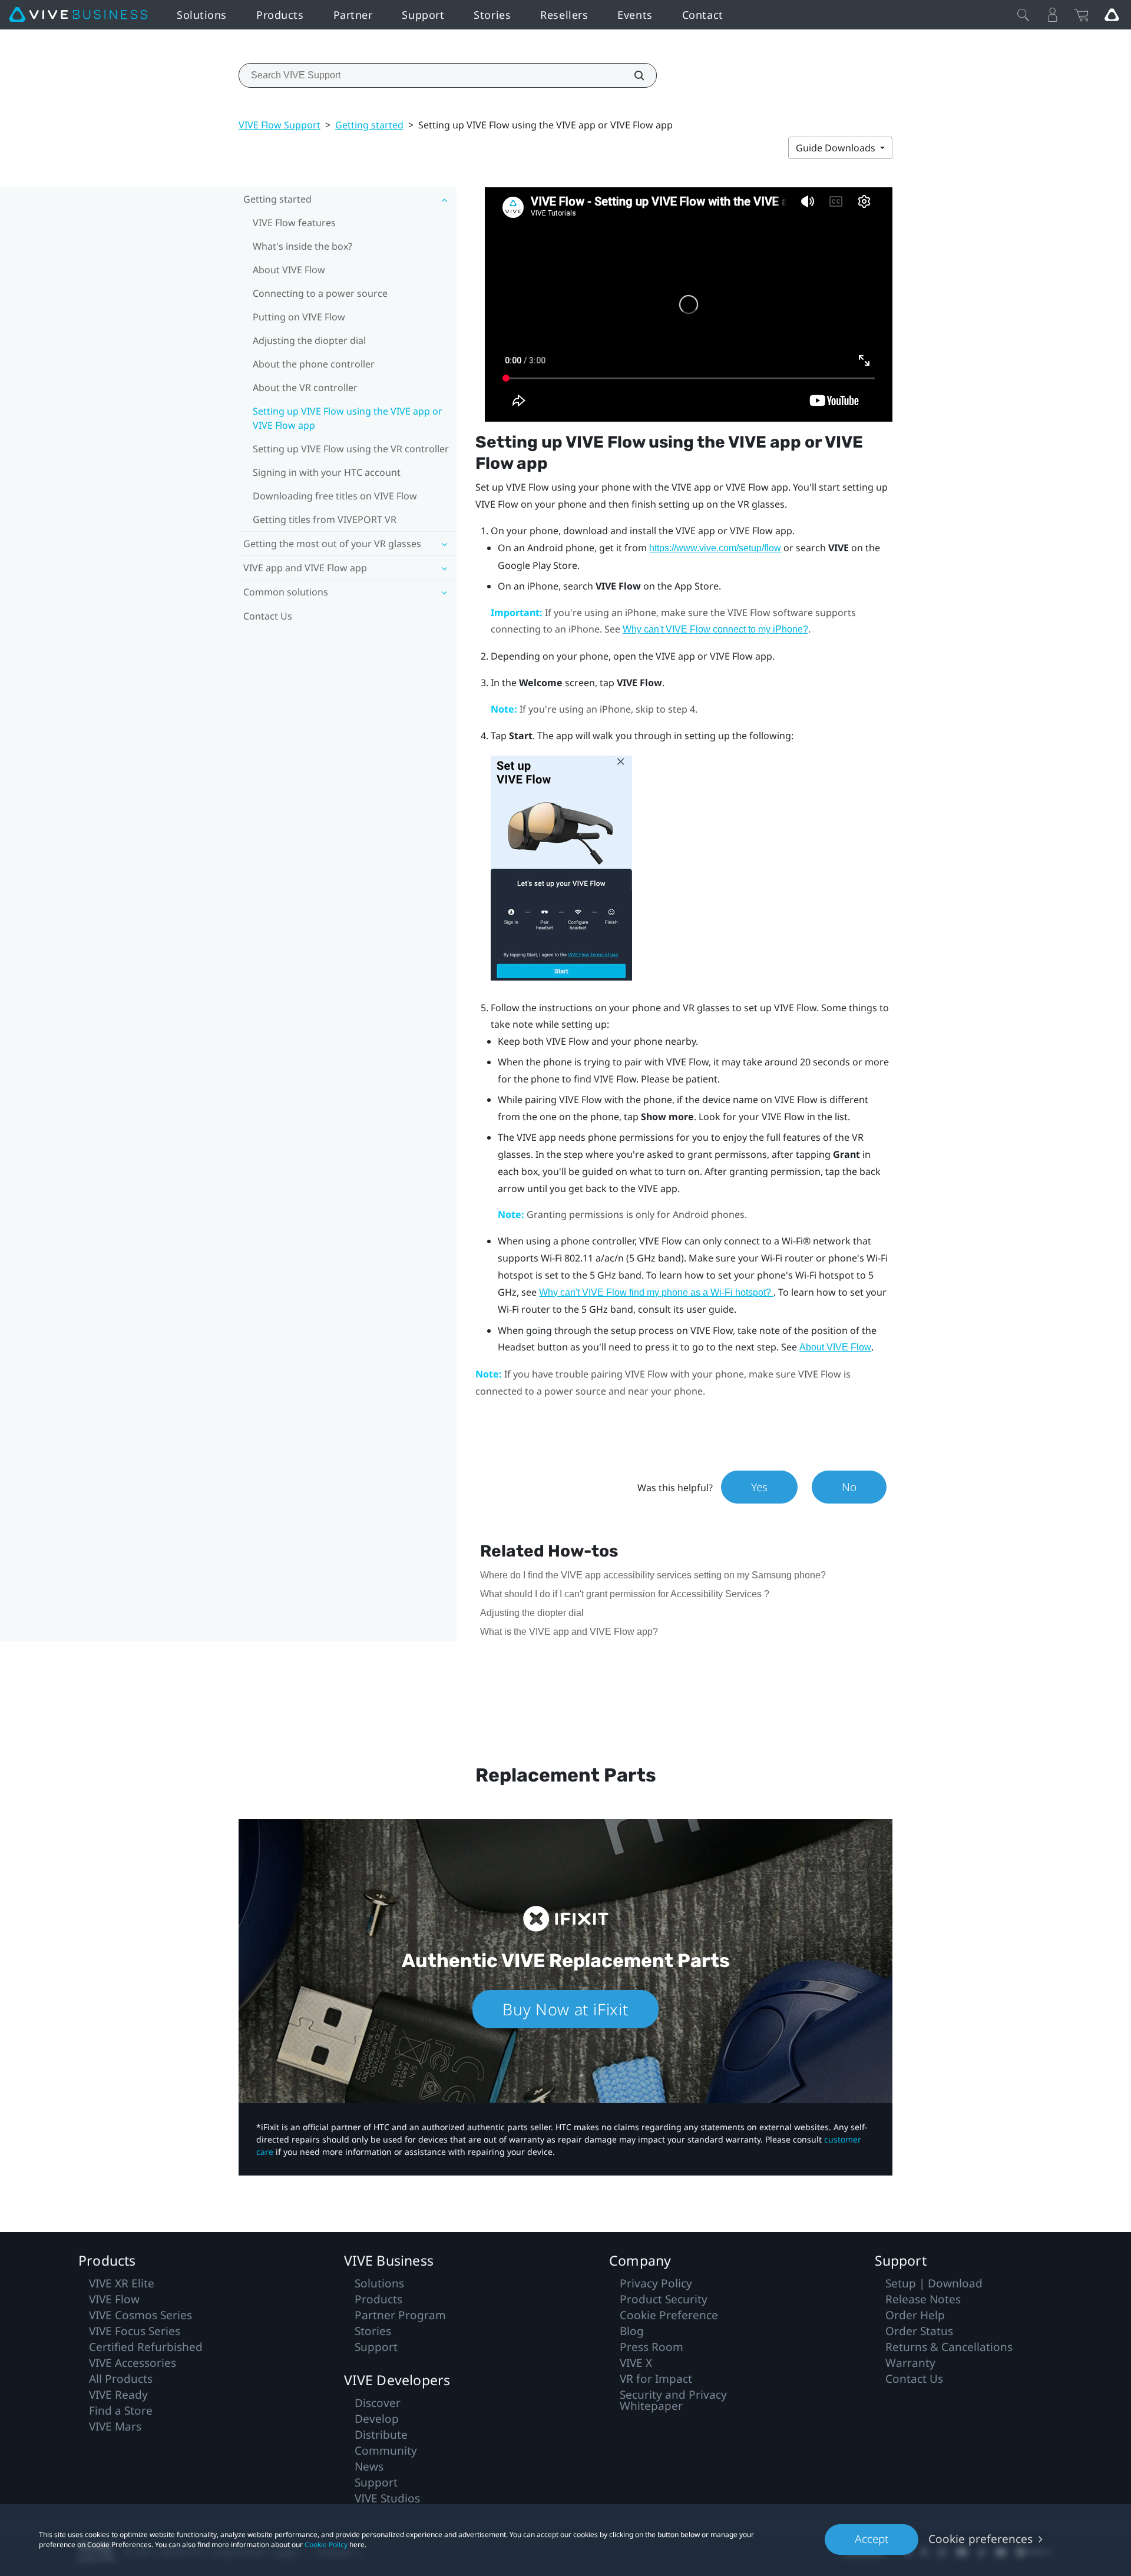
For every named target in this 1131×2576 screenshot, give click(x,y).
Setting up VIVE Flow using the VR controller (351, 449)
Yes (759, 1487)
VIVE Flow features (294, 223)
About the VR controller (305, 388)
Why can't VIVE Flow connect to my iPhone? (715, 629)
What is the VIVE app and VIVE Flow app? (569, 1632)
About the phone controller (314, 364)
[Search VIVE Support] (633, 75)
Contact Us (268, 616)
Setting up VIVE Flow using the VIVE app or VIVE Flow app (348, 418)
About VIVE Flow (289, 270)
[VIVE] (78, 15)
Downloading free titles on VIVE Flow (335, 496)
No (849, 1487)
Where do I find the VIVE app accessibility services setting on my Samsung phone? (653, 1575)
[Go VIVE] (1112, 15)
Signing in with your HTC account (327, 472)
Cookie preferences (980, 2539)
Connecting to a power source (320, 293)
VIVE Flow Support (280, 125)
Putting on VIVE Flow (299, 317)
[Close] (1023, 15)
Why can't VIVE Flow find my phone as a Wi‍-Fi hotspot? (656, 1292)
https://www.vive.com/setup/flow (715, 548)
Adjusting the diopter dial (309, 340)
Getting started (369, 125)
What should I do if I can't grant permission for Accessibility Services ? (625, 1594)
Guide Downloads (837, 148)
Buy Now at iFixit (565, 2009)
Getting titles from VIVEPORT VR (325, 519)
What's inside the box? (302, 246)
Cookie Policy (326, 2544)
